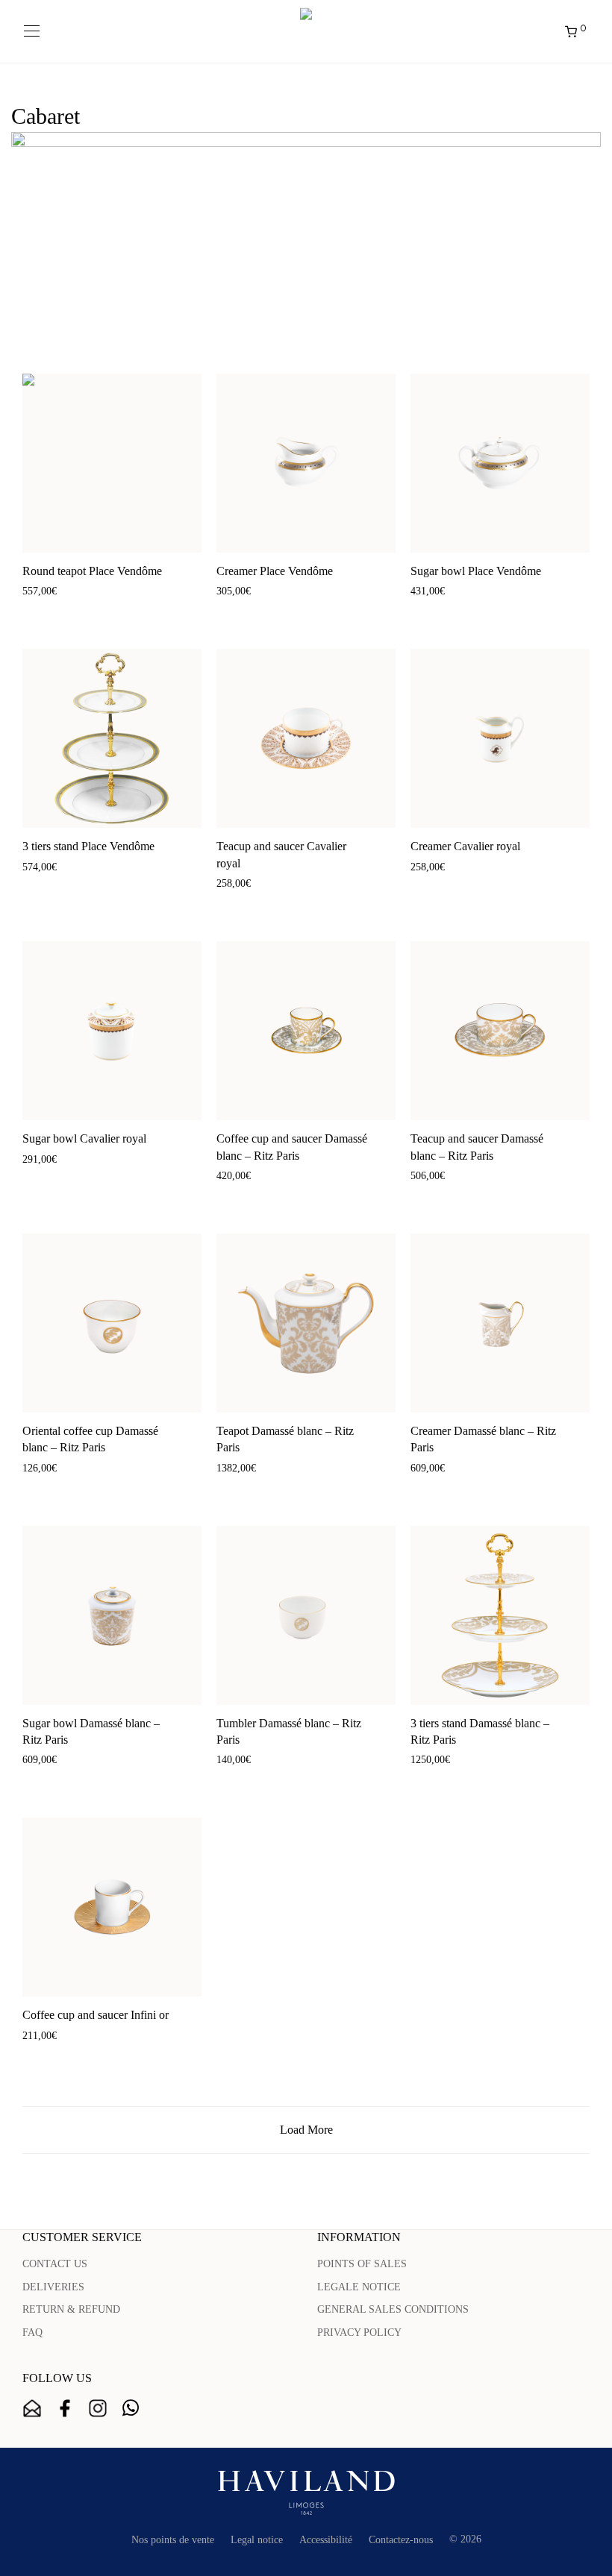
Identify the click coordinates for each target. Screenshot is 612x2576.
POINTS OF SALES (362, 2264)
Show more (94, 612)
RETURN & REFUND (71, 2309)
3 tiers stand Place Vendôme (88, 846)
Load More (306, 2130)
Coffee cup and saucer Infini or (96, 2015)
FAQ (32, 2332)
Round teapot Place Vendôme (92, 571)
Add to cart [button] (39, 612)
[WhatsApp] (131, 2408)
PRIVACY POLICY (359, 2332)
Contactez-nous (401, 2540)
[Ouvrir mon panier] (37, 31)
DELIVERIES (53, 2287)
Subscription (32, 2408)
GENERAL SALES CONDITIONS (393, 2309)
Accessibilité (326, 2540)
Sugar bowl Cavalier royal (84, 1138)
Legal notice (257, 2540)
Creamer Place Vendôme (275, 571)
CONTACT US (55, 2264)
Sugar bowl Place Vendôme (476, 571)
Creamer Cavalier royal (465, 846)
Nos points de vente (173, 2540)
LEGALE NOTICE (359, 2287)
